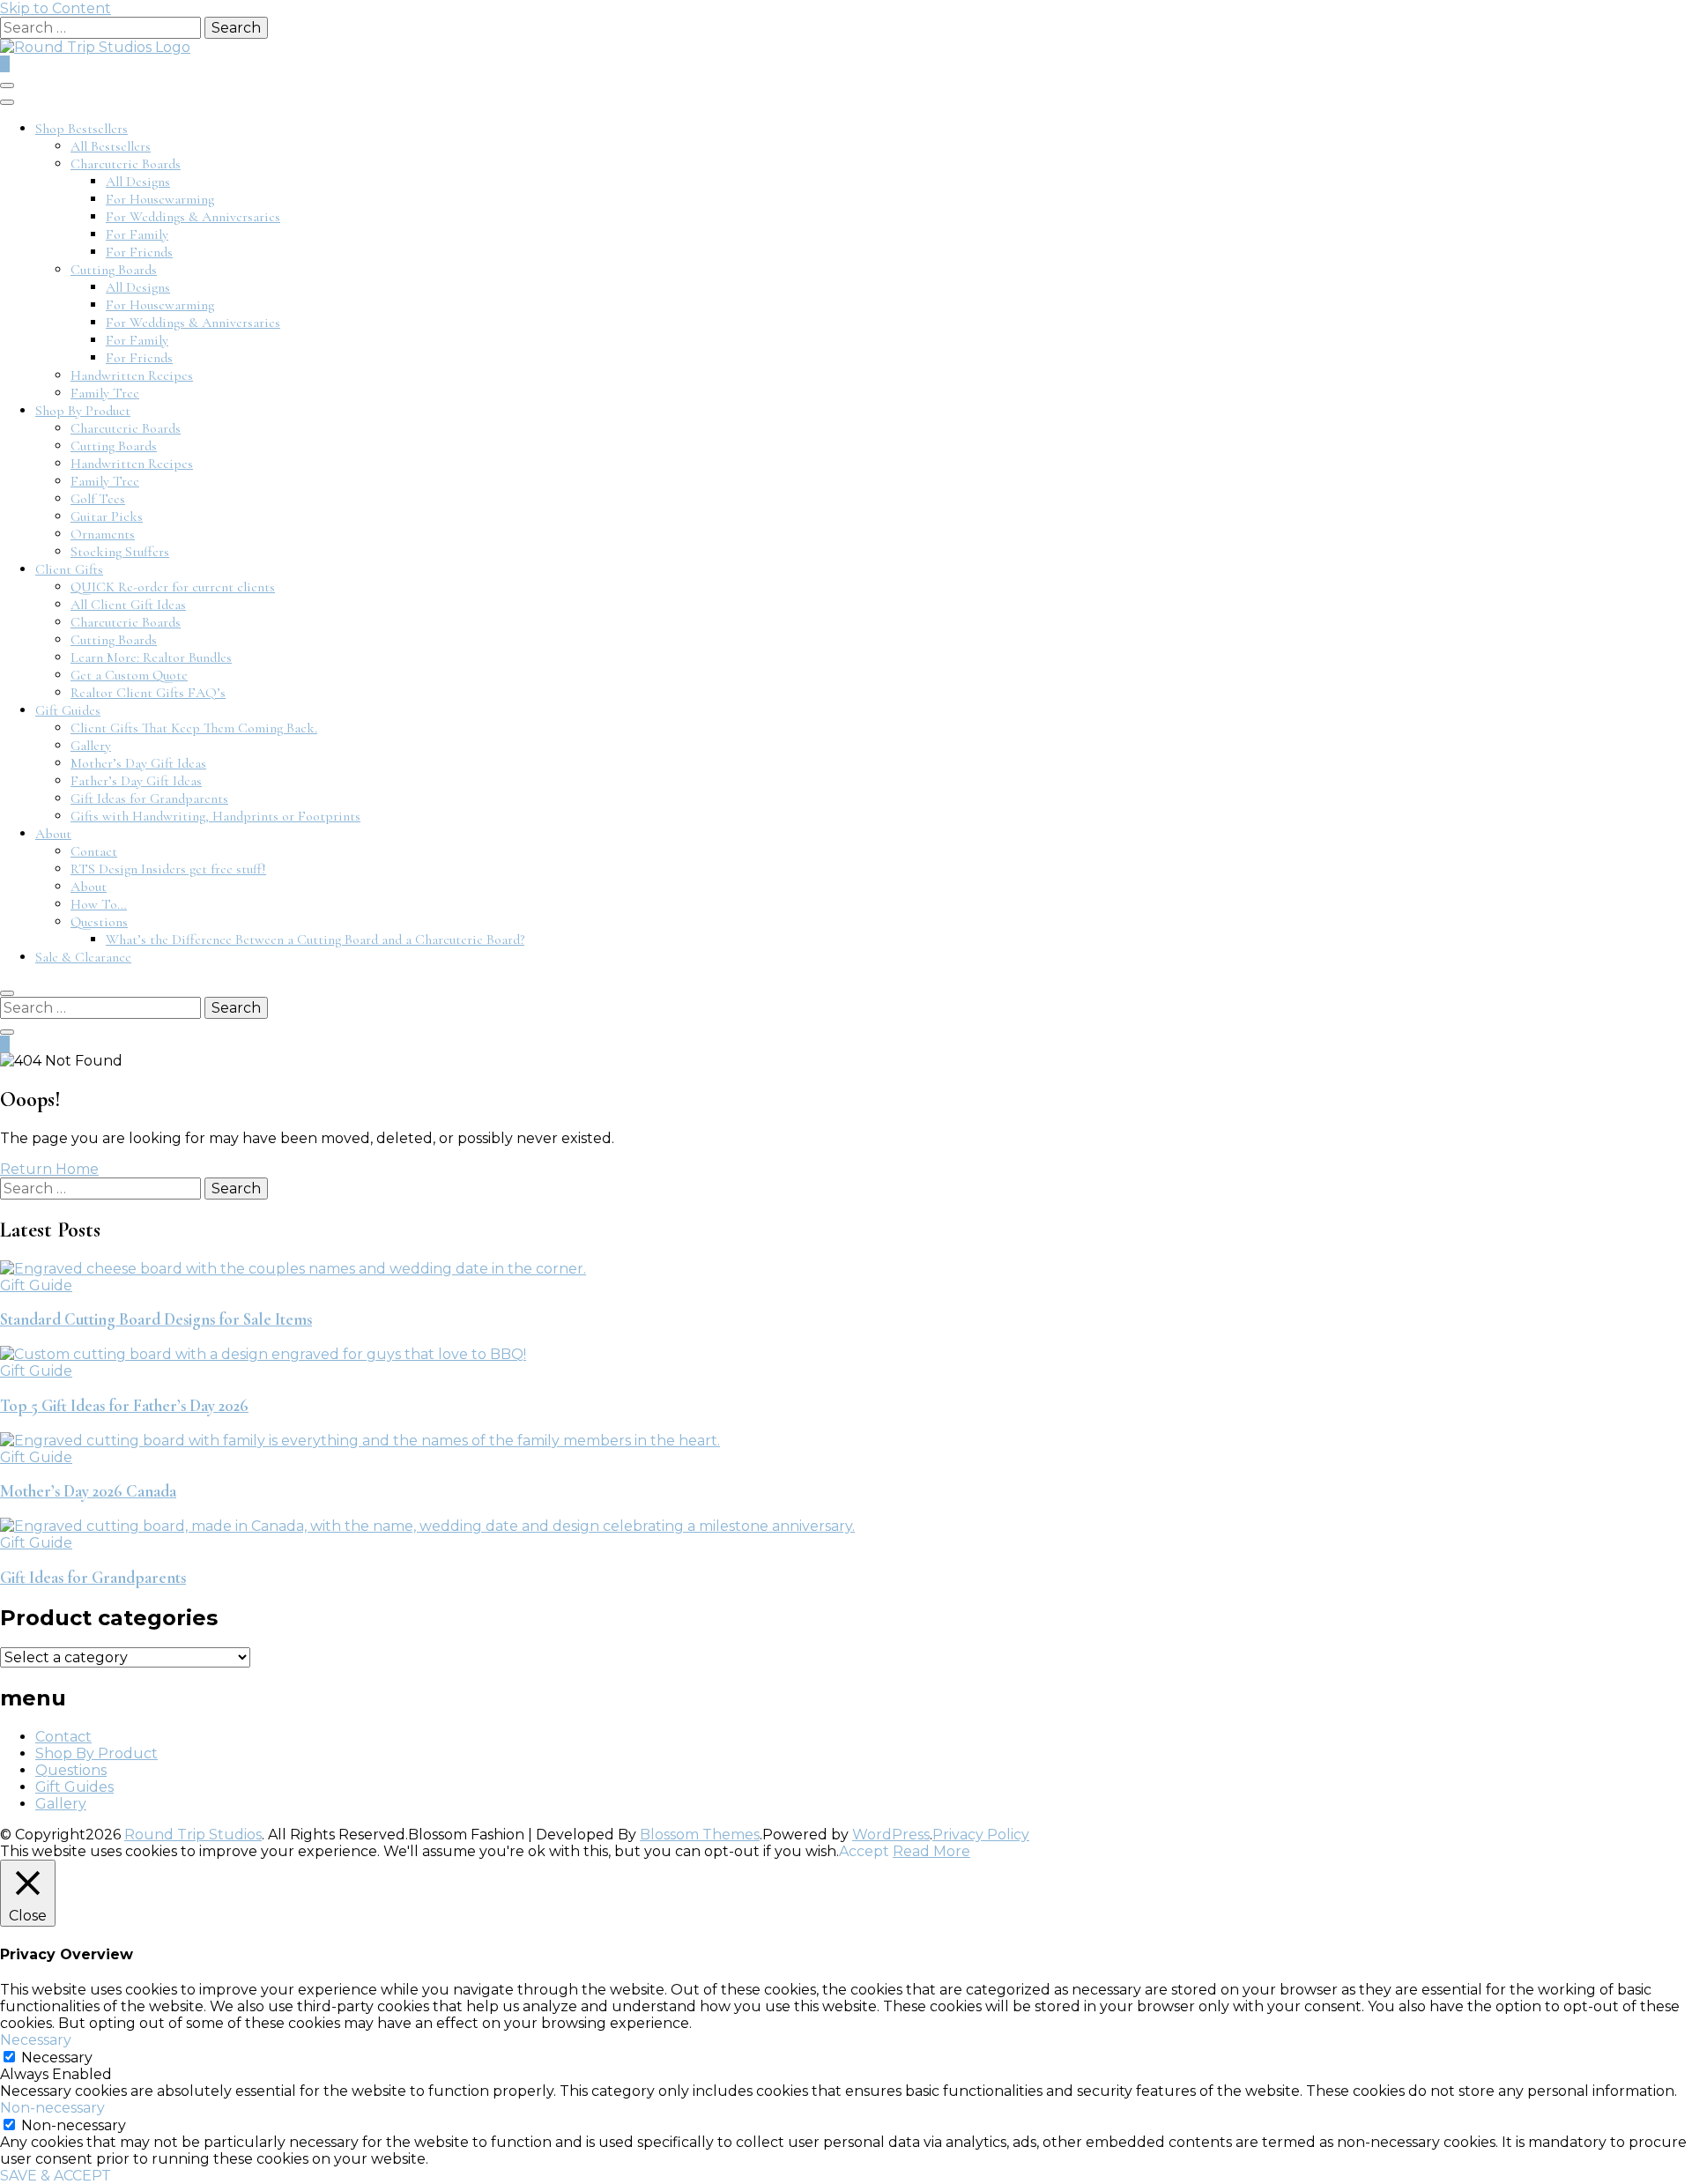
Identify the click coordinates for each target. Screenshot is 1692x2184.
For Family (137, 234)
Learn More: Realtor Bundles (151, 657)
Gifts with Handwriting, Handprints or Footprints (215, 816)
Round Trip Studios (193, 1835)
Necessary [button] (36, 2040)
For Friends (139, 252)
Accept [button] (864, 1851)
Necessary (57, 2058)
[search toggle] (7, 993)
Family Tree (105, 393)
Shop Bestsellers (82, 129)
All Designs (138, 182)
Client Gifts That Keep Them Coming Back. (194, 728)
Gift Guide (36, 1285)
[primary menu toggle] (7, 85)
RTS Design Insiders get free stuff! (168, 869)
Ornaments (103, 534)
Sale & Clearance (83, 957)
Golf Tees (98, 499)
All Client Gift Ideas (128, 605)
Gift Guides (68, 710)
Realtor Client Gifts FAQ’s (148, 693)
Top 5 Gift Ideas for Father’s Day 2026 (124, 1406)
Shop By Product (83, 411)
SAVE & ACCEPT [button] (56, 2176)
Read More (931, 1851)
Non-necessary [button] (52, 2108)
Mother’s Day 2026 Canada (88, 1491)
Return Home (49, 1169)
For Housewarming (160, 199)
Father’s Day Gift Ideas (136, 781)
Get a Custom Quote (129, 675)
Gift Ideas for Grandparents (149, 799)
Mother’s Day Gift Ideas (138, 763)
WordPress (891, 1835)
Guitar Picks (107, 516)
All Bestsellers (111, 146)
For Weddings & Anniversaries (193, 217)
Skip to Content (56, 8)
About (53, 834)
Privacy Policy (981, 1835)
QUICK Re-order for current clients (173, 587)
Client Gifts (69, 569)
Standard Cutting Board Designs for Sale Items (156, 1319)
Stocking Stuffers (120, 552)
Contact (94, 851)
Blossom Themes (700, 1835)
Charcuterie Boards (126, 164)
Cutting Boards (114, 270)
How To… (99, 904)
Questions (99, 922)
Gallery (91, 746)
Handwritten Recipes (132, 375)
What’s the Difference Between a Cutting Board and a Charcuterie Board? (315, 940)
